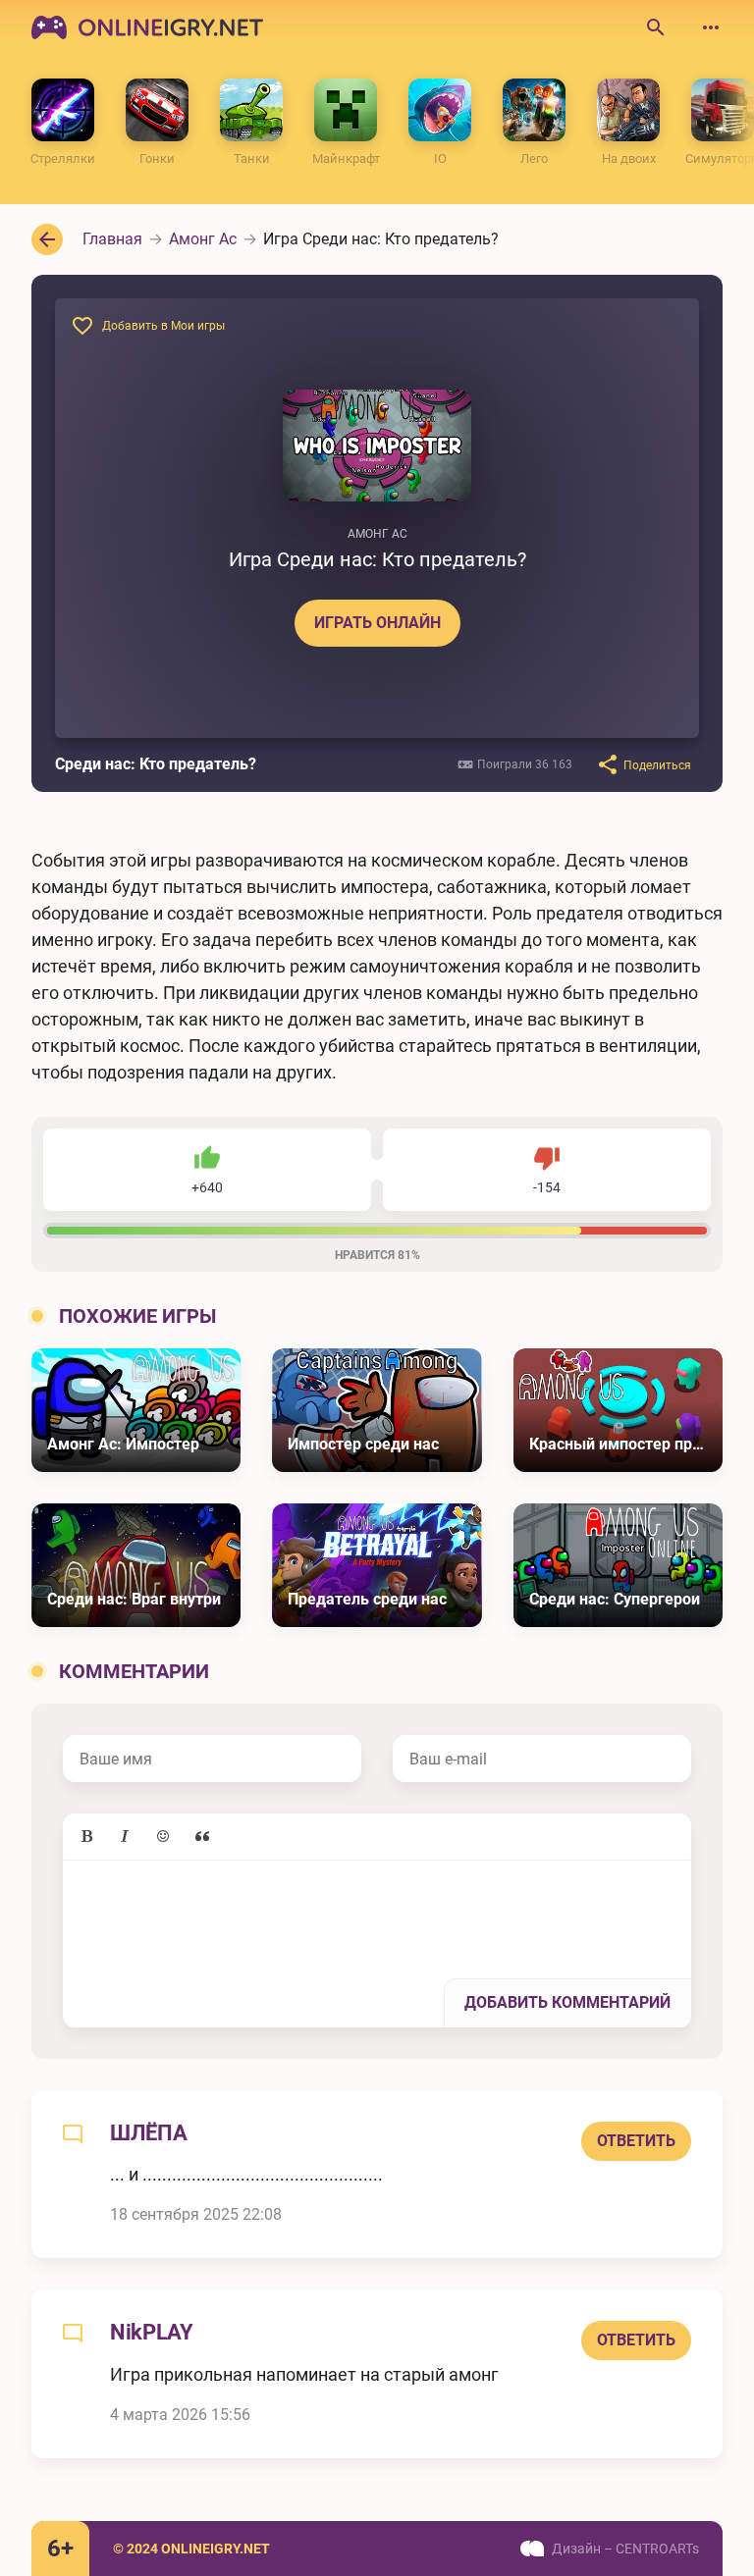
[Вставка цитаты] (202, 1837)
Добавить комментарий (567, 2002)
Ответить (636, 2141)
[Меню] (711, 27)
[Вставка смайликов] (164, 1837)
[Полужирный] (86, 1837)
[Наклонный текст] (125, 1837)
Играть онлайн (377, 623)
